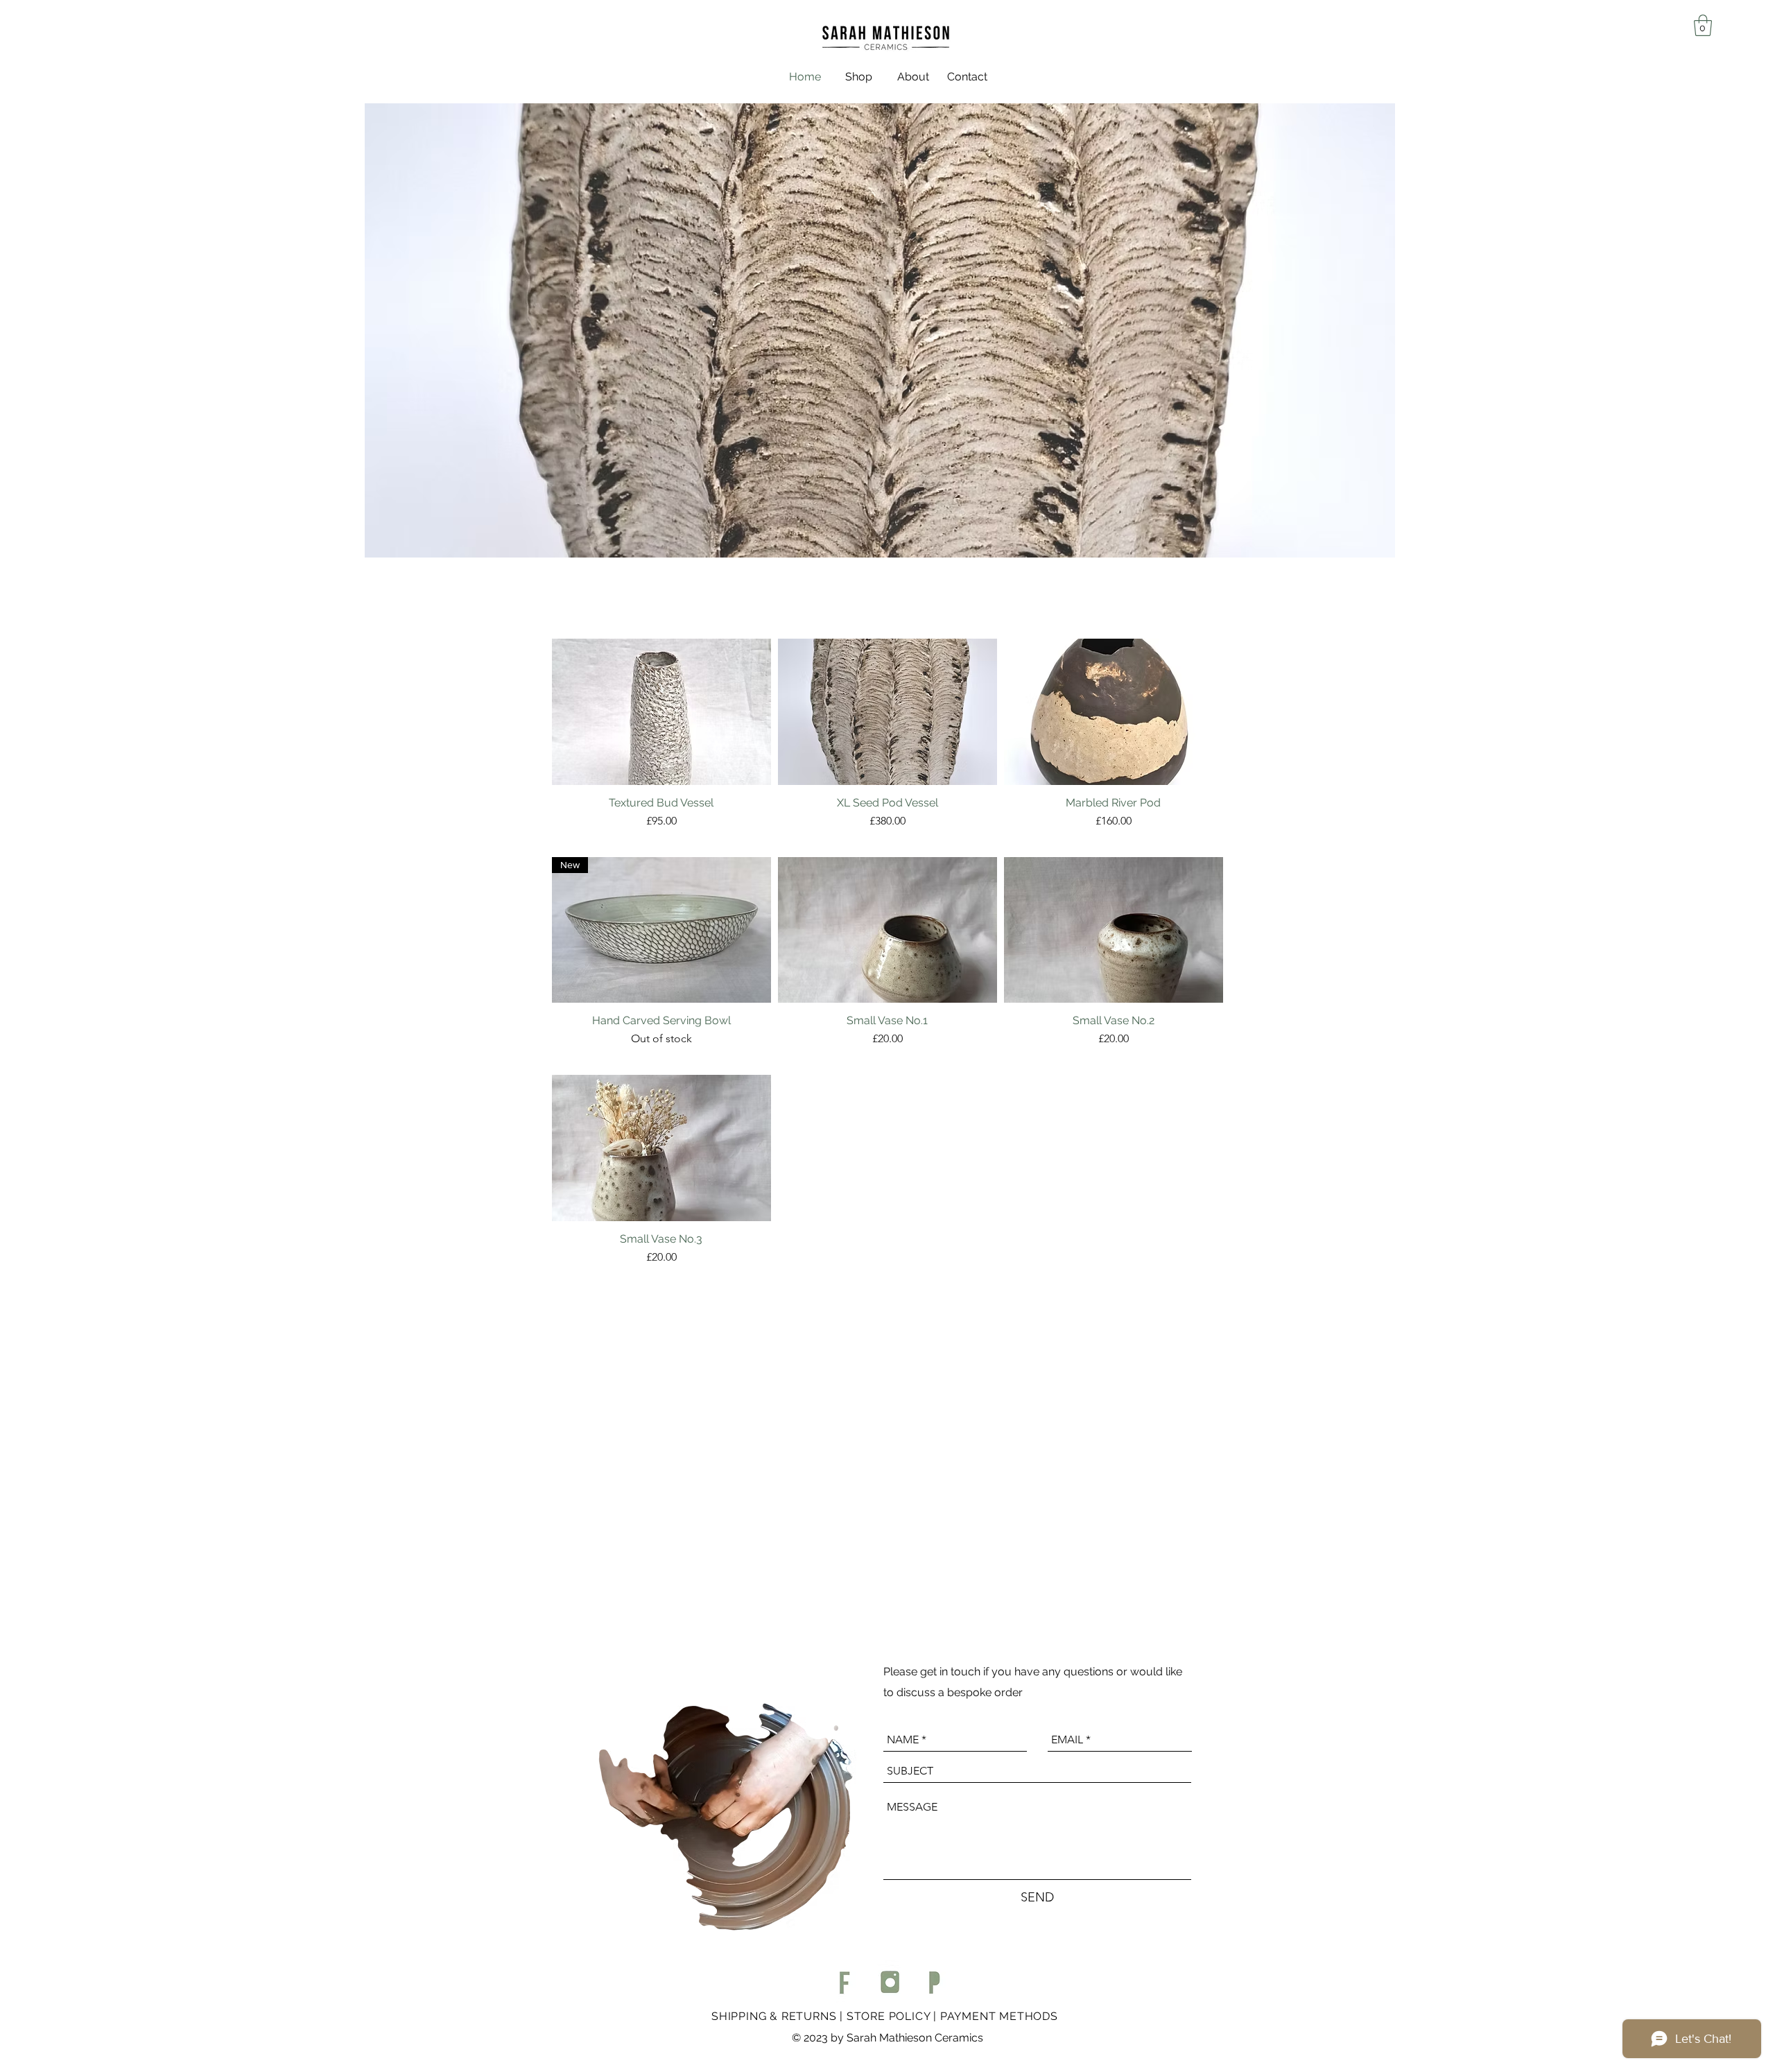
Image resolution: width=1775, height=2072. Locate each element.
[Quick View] (661, 712)
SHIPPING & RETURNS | (779, 2016)
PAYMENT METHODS (999, 2016)
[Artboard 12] (889, 1982)
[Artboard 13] (934, 1982)
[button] (1703, 25)
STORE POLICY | (893, 2016)
